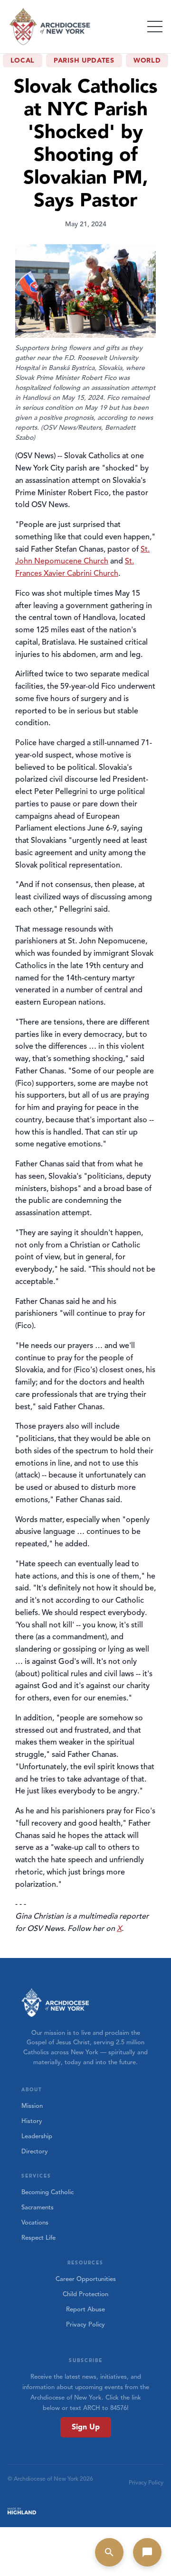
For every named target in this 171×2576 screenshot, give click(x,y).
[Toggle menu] (155, 27)
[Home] (50, 27)
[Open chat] (147, 2552)
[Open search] (109, 2552)
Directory (35, 2151)
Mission (32, 2106)
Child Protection (85, 2294)
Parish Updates (84, 60)
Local (23, 60)
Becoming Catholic (47, 2192)
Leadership (37, 2136)
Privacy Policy (85, 2325)
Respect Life (38, 2238)
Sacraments (38, 2207)
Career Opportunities (86, 2279)
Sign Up (86, 2427)
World (147, 60)
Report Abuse (85, 2309)
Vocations (35, 2223)
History (32, 2121)
